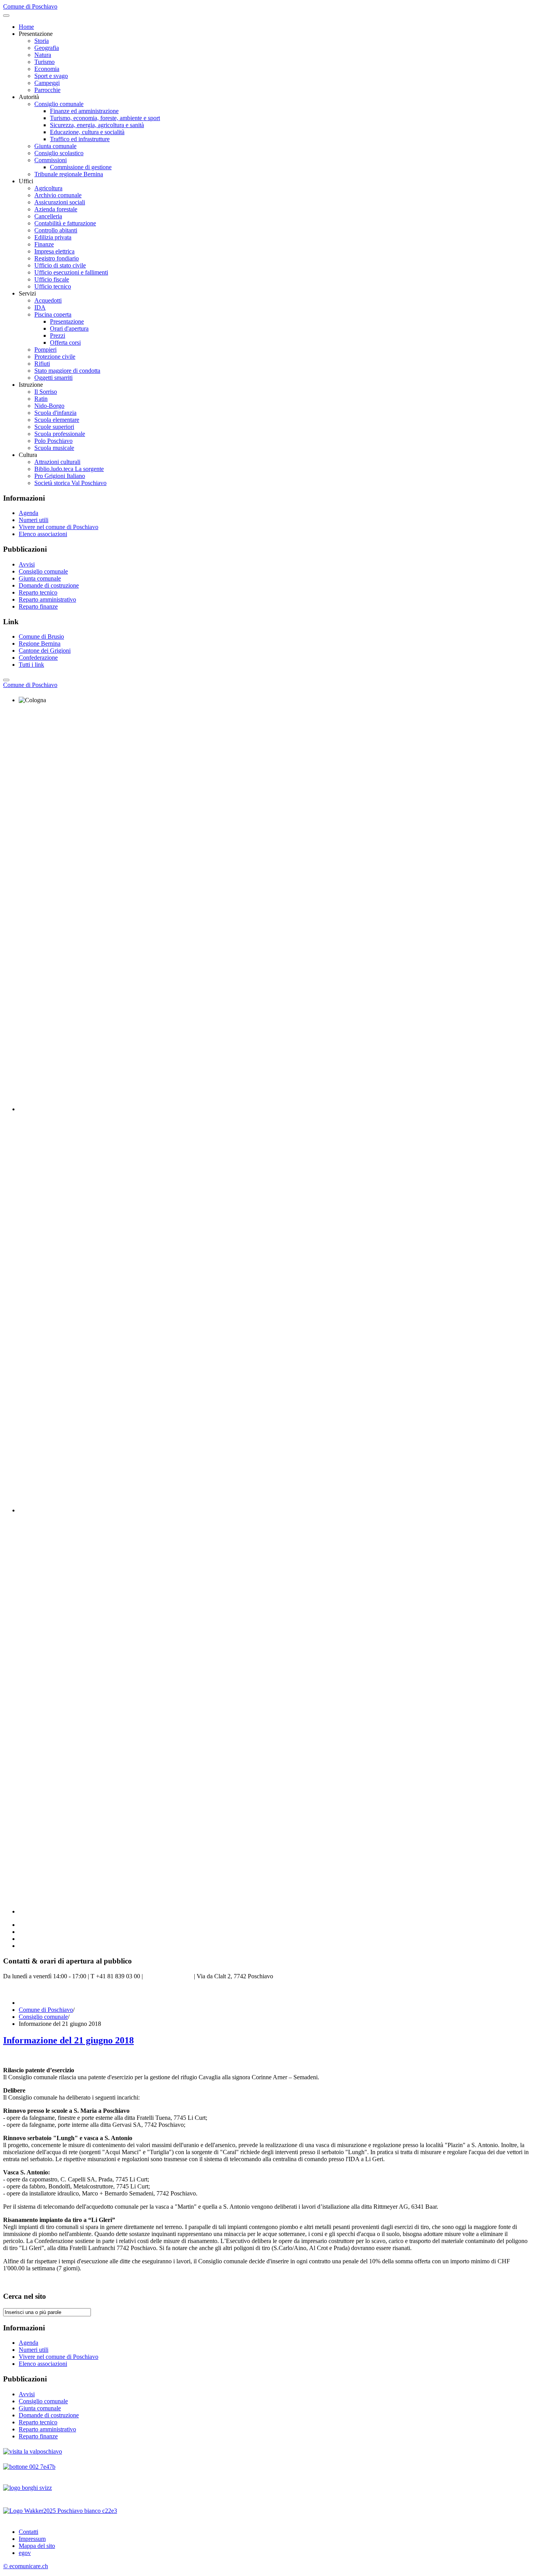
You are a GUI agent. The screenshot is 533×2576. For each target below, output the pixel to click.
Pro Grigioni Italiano (60, 476)
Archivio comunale (58, 195)
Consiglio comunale (59, 104)
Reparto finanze (38, 606)
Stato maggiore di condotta (67, 371)
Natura (43, 55)
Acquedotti (48, 300)
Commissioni (51, 160)
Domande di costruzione (49, 585)
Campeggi (47, 83)
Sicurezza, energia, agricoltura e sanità (97, 125)
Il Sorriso (46, 392)
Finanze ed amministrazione (84, 111)
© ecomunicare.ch (26, 2566)
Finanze (44, 244)
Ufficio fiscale (52, 279)
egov (25, 2553)
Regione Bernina (40, 644)
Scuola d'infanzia (55, 413)
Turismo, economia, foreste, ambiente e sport (105, 118)
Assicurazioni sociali (60, 202)
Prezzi (58, 335)
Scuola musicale (54, 448)
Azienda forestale (56, 209)
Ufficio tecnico (53, 286)
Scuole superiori (54, 427)
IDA (40, 307)
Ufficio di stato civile (60, 265)
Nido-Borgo (49, 406)
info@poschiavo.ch (168, 1976)
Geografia (47, 48)
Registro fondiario (57, 258)
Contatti (28, 2532)
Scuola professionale (60, 434)
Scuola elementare (57, 420)
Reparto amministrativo (47, 599)
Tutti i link (31, 665)
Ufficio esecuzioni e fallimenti (71, 272)
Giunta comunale (55, 146)
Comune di (30, 685)
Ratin (41, 399)
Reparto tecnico (38, 592)
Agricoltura (48, 188)
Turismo (44, 62)
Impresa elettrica (54, 251)
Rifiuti (42, 364)
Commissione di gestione (81, 167)
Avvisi (27, 564)
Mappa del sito (37, 2546)
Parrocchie (47, 90)
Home (26, 27)
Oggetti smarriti (53, 378)
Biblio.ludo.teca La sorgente (69, 469)
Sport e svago (51, 76)
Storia (42, 41)
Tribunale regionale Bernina (69, 174)
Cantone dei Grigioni (45, 651)
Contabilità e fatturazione (65, 223)
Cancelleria (48, 216)
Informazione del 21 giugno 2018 (68, 2040)
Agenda (28, 513)
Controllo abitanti (56, 230)
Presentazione (67, 321)
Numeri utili (34, 520)
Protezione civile (55, 357)
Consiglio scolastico (59, 153)
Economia (47, 69)
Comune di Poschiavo (46, 2010)
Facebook (15, 1989)
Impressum (32, 2539)
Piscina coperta (53, 314)
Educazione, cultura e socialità (87, 132)
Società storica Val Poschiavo (70, 483)
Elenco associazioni (43, 534)
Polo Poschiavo (53, 441)
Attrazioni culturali (57, 462)
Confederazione (38, 658)
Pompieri (45, 350)
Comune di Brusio (41, 636)
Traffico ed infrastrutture (80, 139)
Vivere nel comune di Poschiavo (59, 527)
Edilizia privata (53, 237)
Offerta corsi (65, 343)
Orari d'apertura (69, 328)
